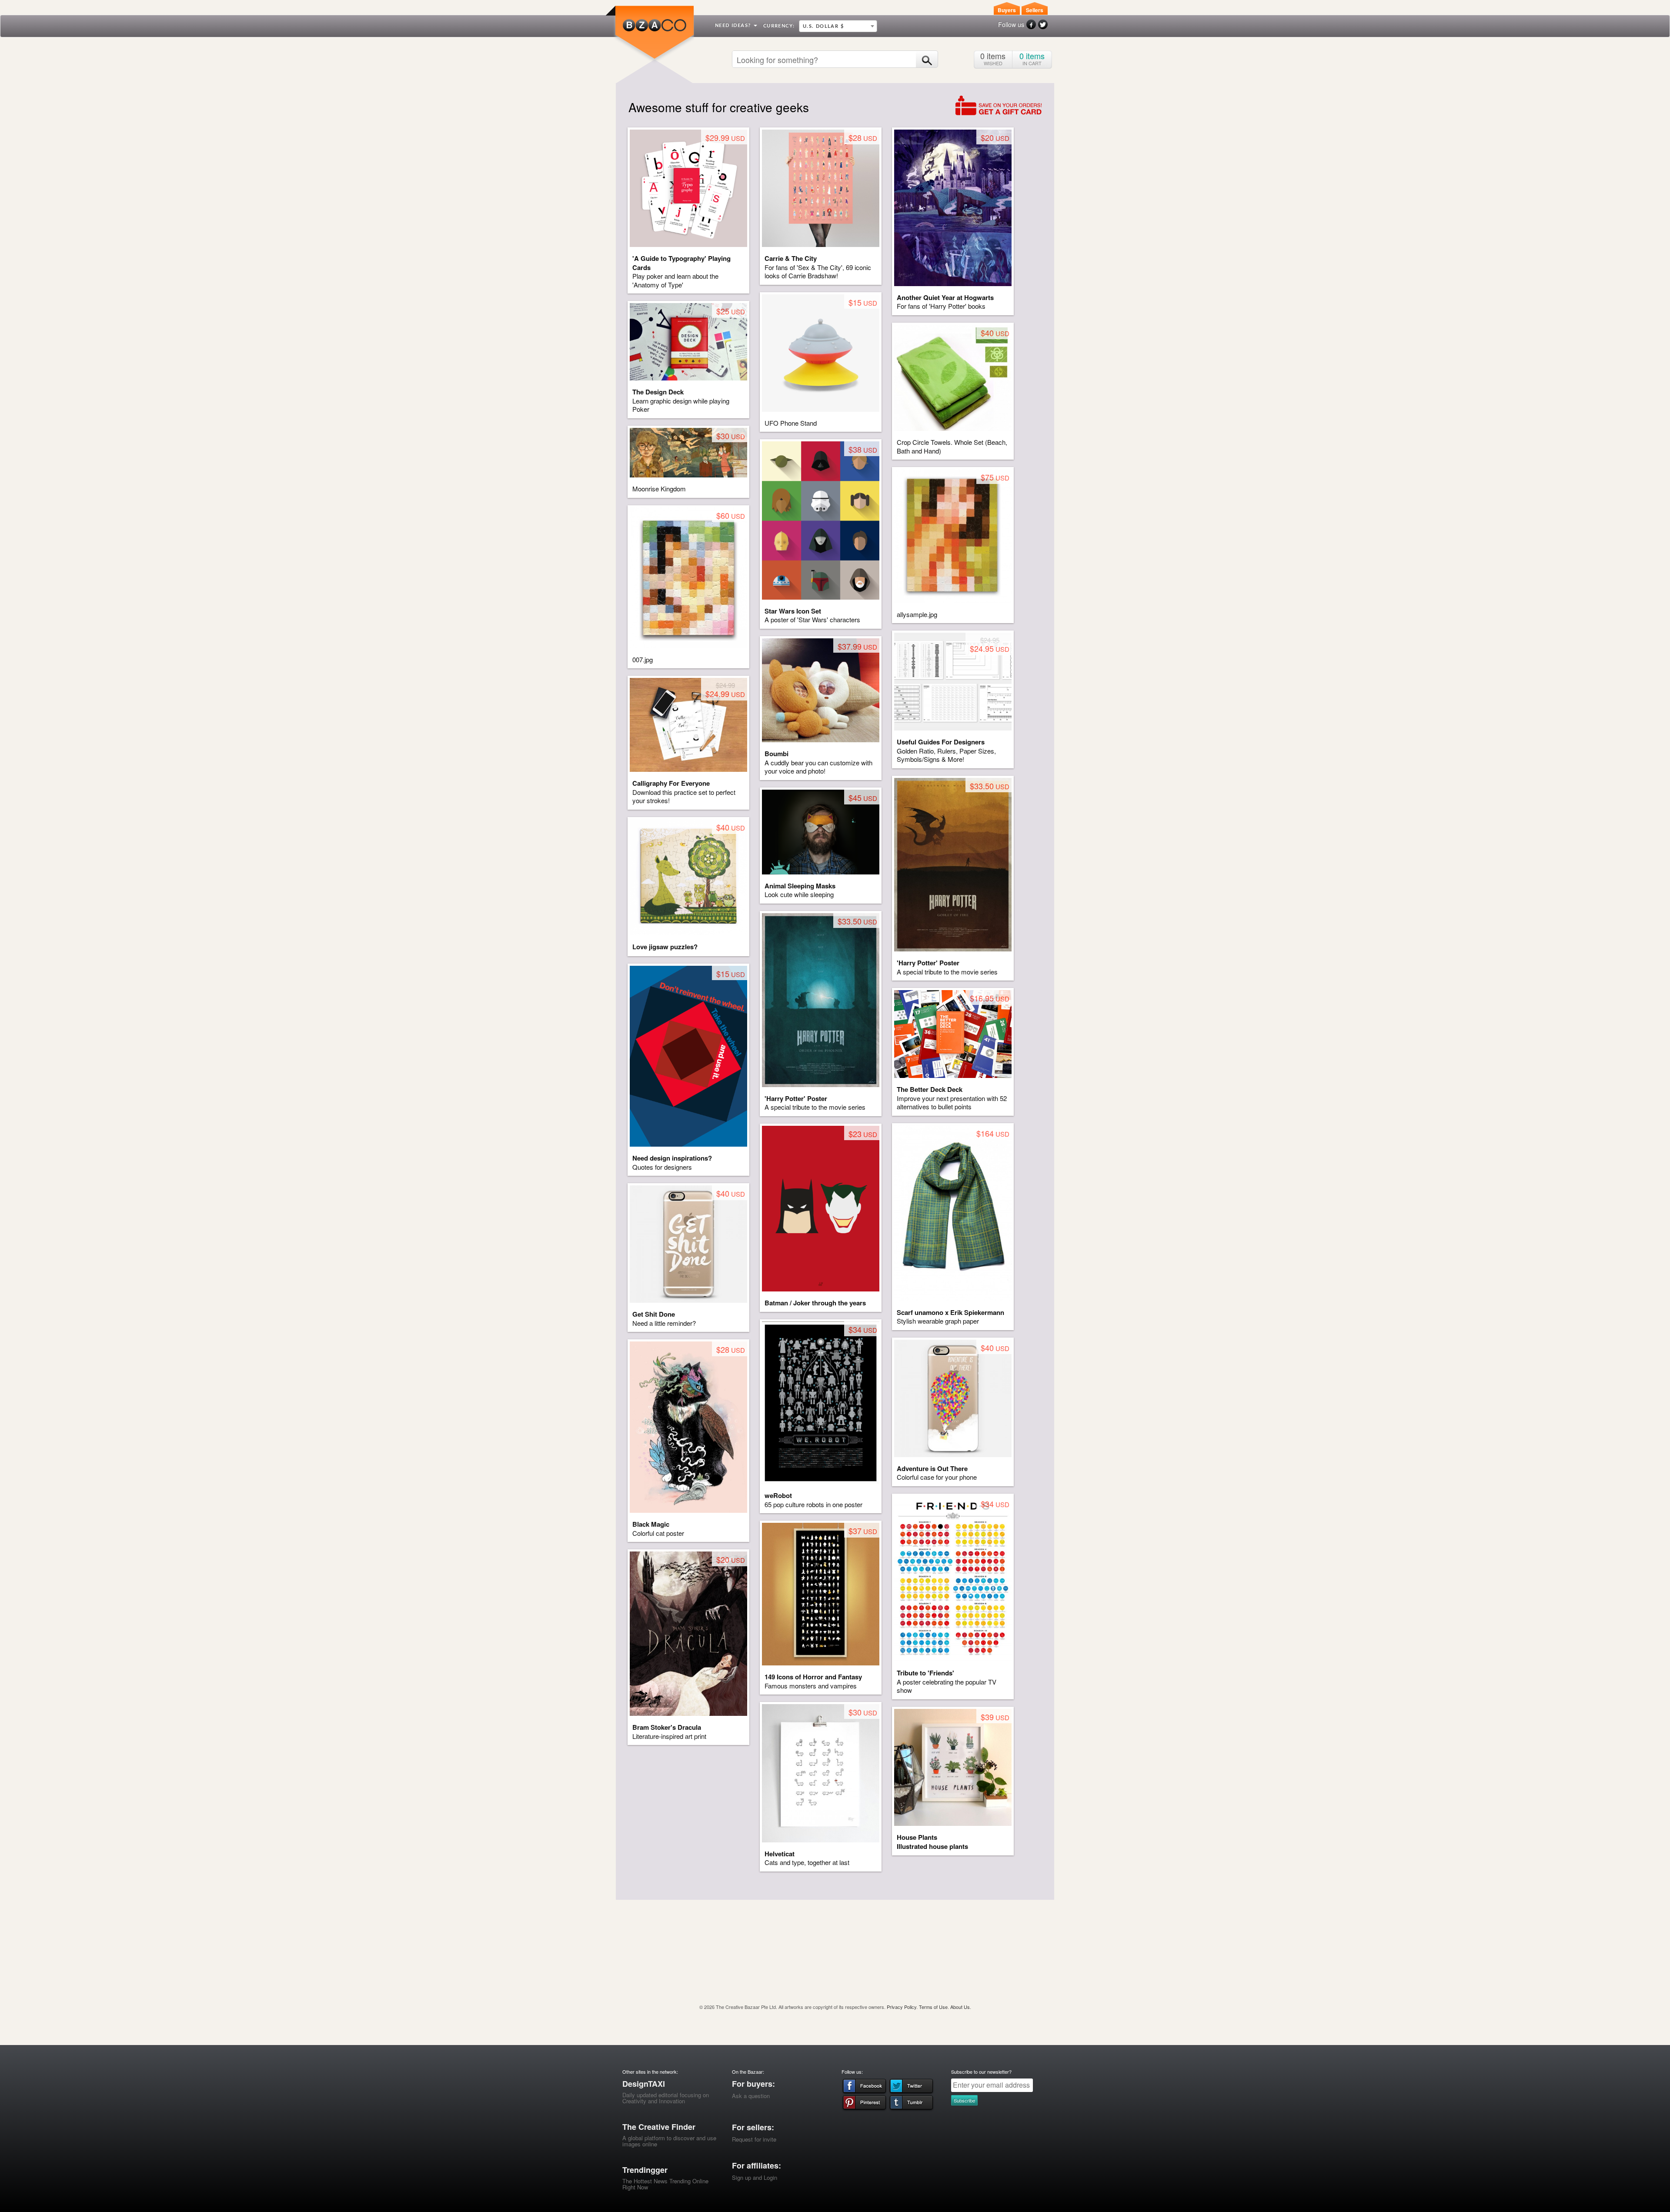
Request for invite (754, 2139)
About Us (960, 2007)
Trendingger (645, 2170)
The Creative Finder (659, 2127)
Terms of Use (933, 2007)
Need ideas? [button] (734, 25)
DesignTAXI (644, 2084)
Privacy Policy (902, 2007)
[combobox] (838, 26)
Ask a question (751, 2096)
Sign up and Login (755, 2177)
